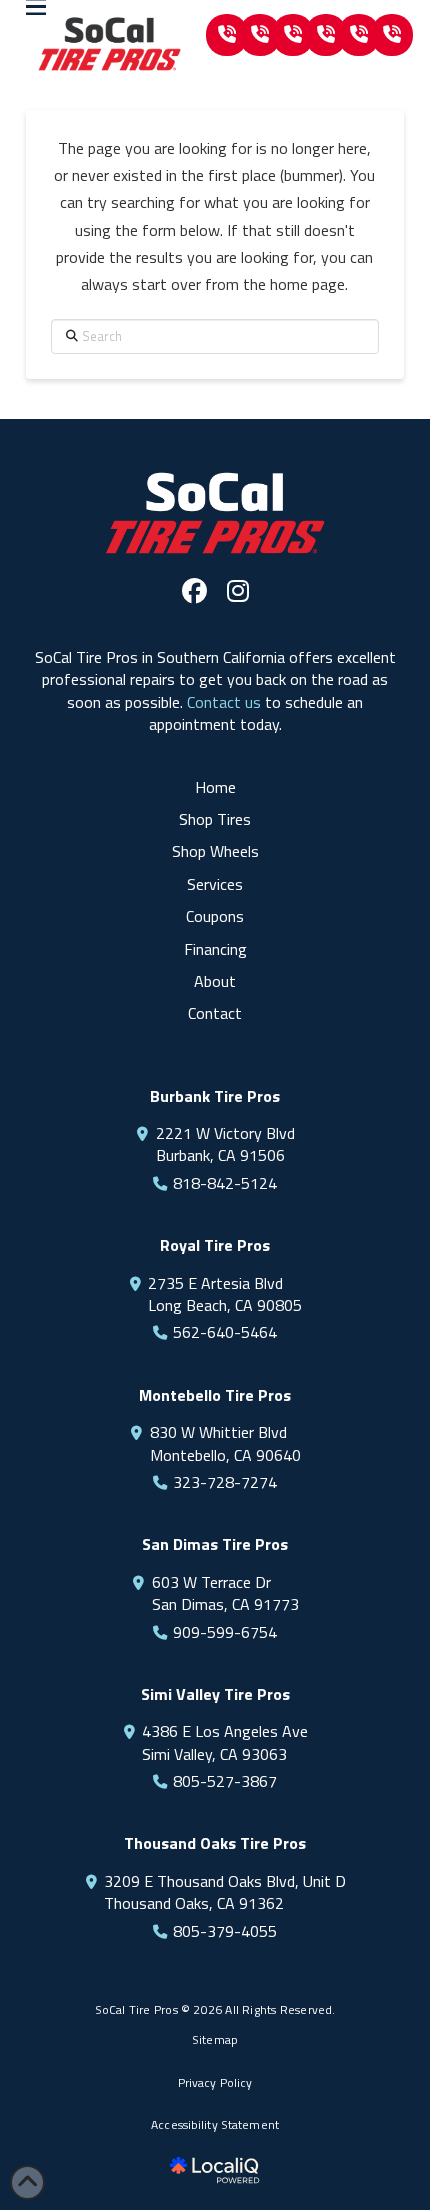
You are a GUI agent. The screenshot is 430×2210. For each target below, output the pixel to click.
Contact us (224, 702)
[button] (227, 35)
